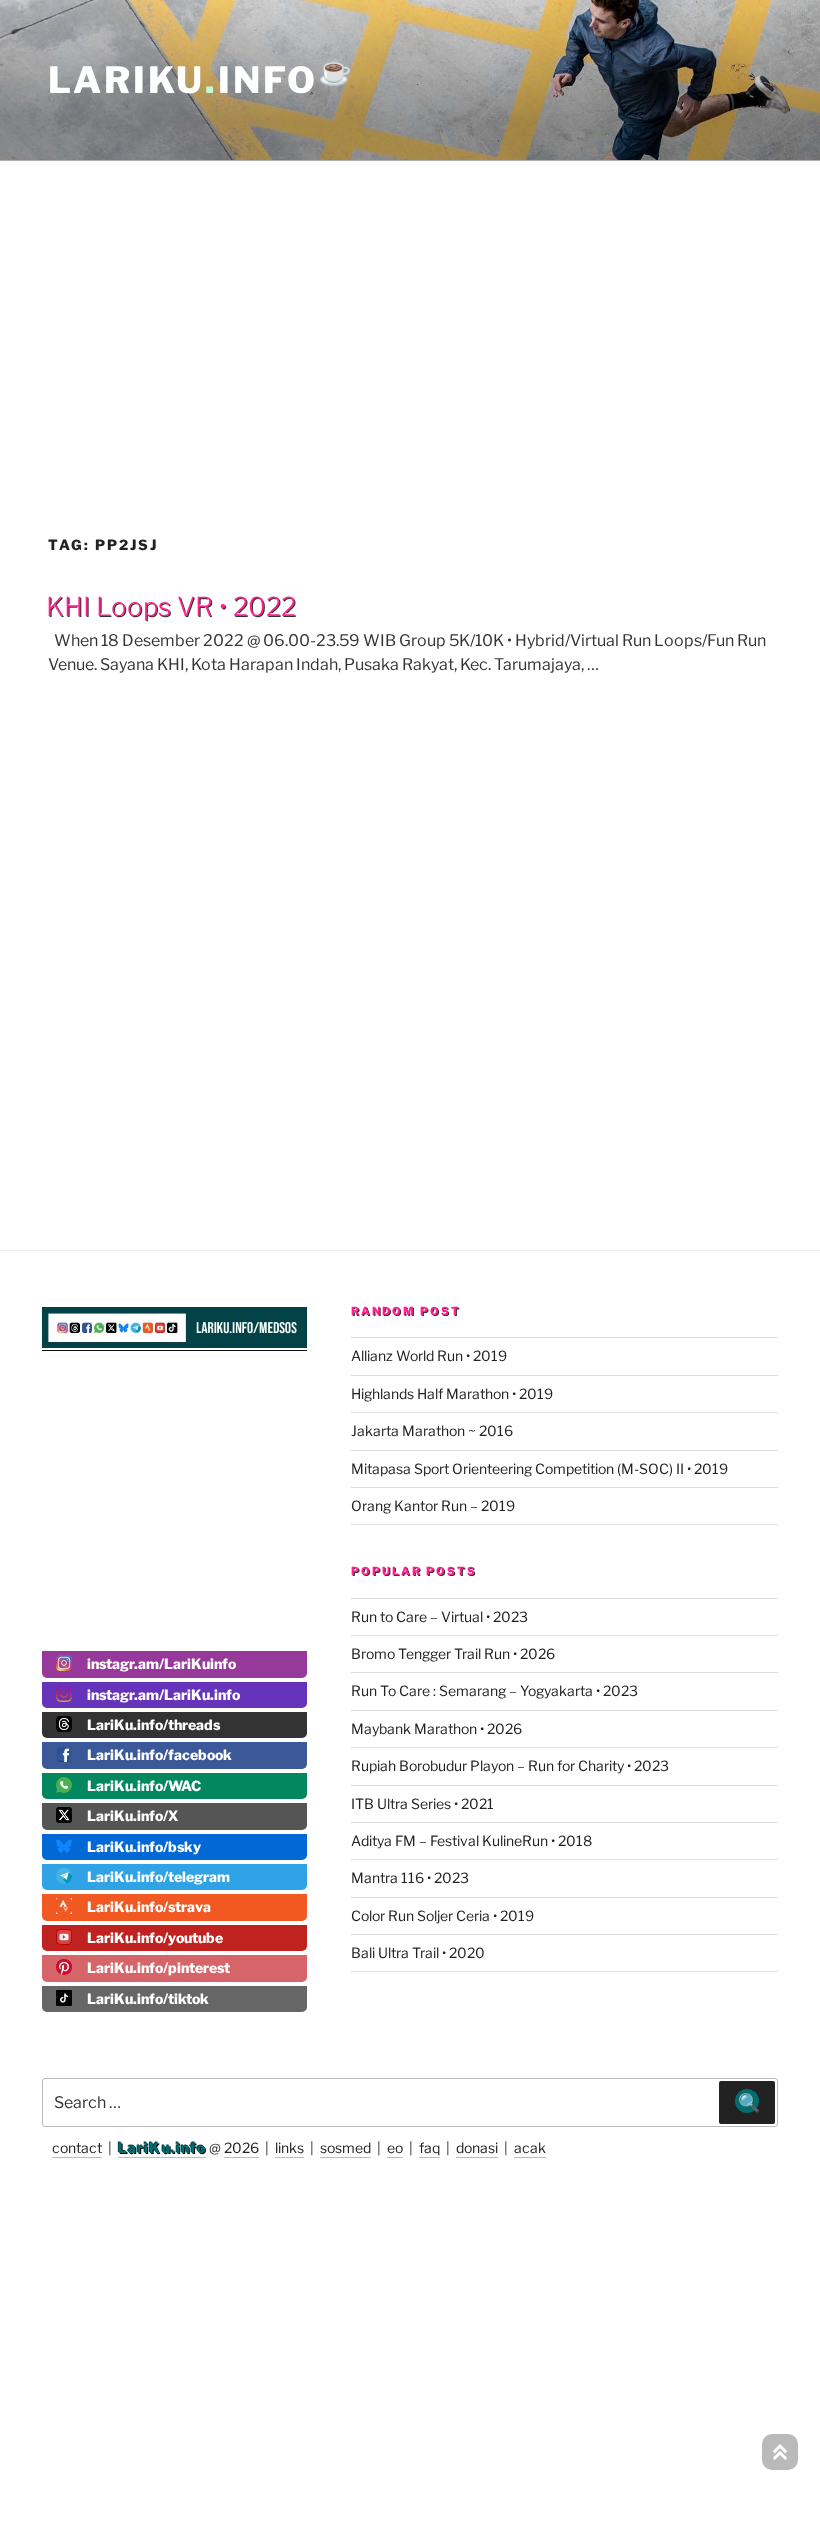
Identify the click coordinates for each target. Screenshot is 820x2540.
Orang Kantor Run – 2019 (433, 1505)
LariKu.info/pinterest (158, 1967)
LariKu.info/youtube (155, 1937)
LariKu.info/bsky (144, 1846)
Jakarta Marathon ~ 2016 (432, 1430)
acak (530, 2147)
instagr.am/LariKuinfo (161, 1663)
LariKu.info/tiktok (148, 1998)
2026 (241, 2147)
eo (395, 2147)
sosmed (345, 2147)
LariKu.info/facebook (159, 1754)
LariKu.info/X (132, 1815)
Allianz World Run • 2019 (429, 1355)
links (289, 2147)
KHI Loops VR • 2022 (171, 606)
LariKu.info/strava (149, 1906)
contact (77, 2147)
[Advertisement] (410, 304)
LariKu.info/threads (153, 1724)
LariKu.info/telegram (158, 1876)
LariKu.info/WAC (144, 1785)
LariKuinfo (201, 80)
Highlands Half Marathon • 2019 (452, 1393)
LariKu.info (162, 2147)
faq (429, 2147)
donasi (477, 2147)
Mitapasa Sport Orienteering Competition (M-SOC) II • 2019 (539, 1468)
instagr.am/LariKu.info (163, 1694)
